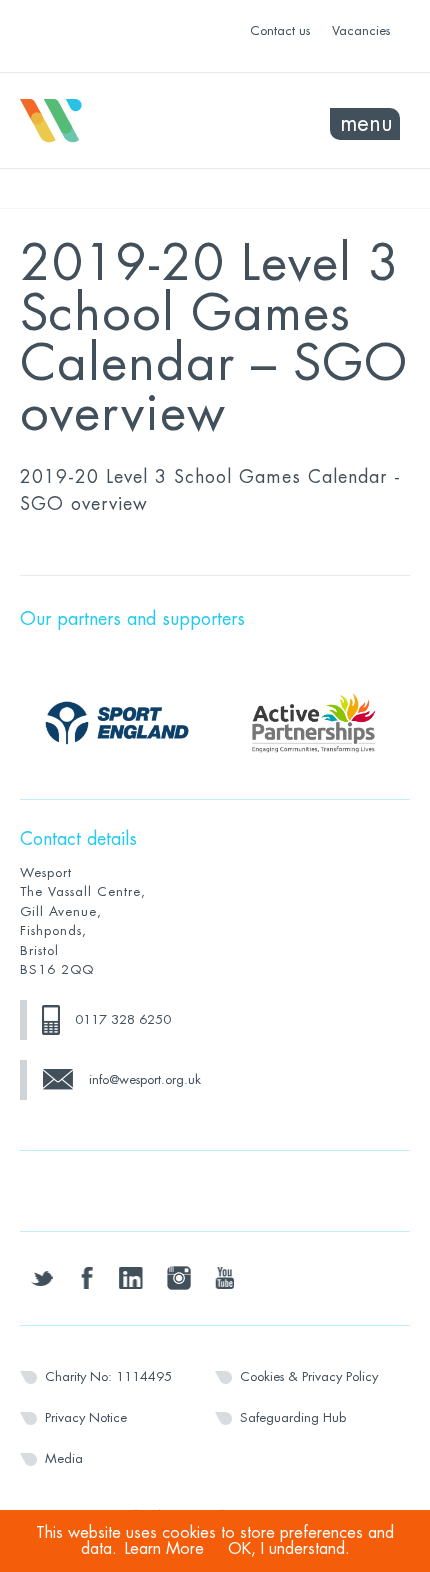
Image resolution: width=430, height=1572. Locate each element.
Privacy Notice (86, 1417)
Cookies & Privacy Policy (309, 1376)
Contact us (280, 30)
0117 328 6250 (123, 1019)
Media (64, 1458)
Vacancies (361, 30)
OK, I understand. (289, 1549)
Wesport (117, 121)
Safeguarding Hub (293, 1417)
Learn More (164, 1549)
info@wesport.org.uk (145, 1079)
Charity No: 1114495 (108, 1376)
